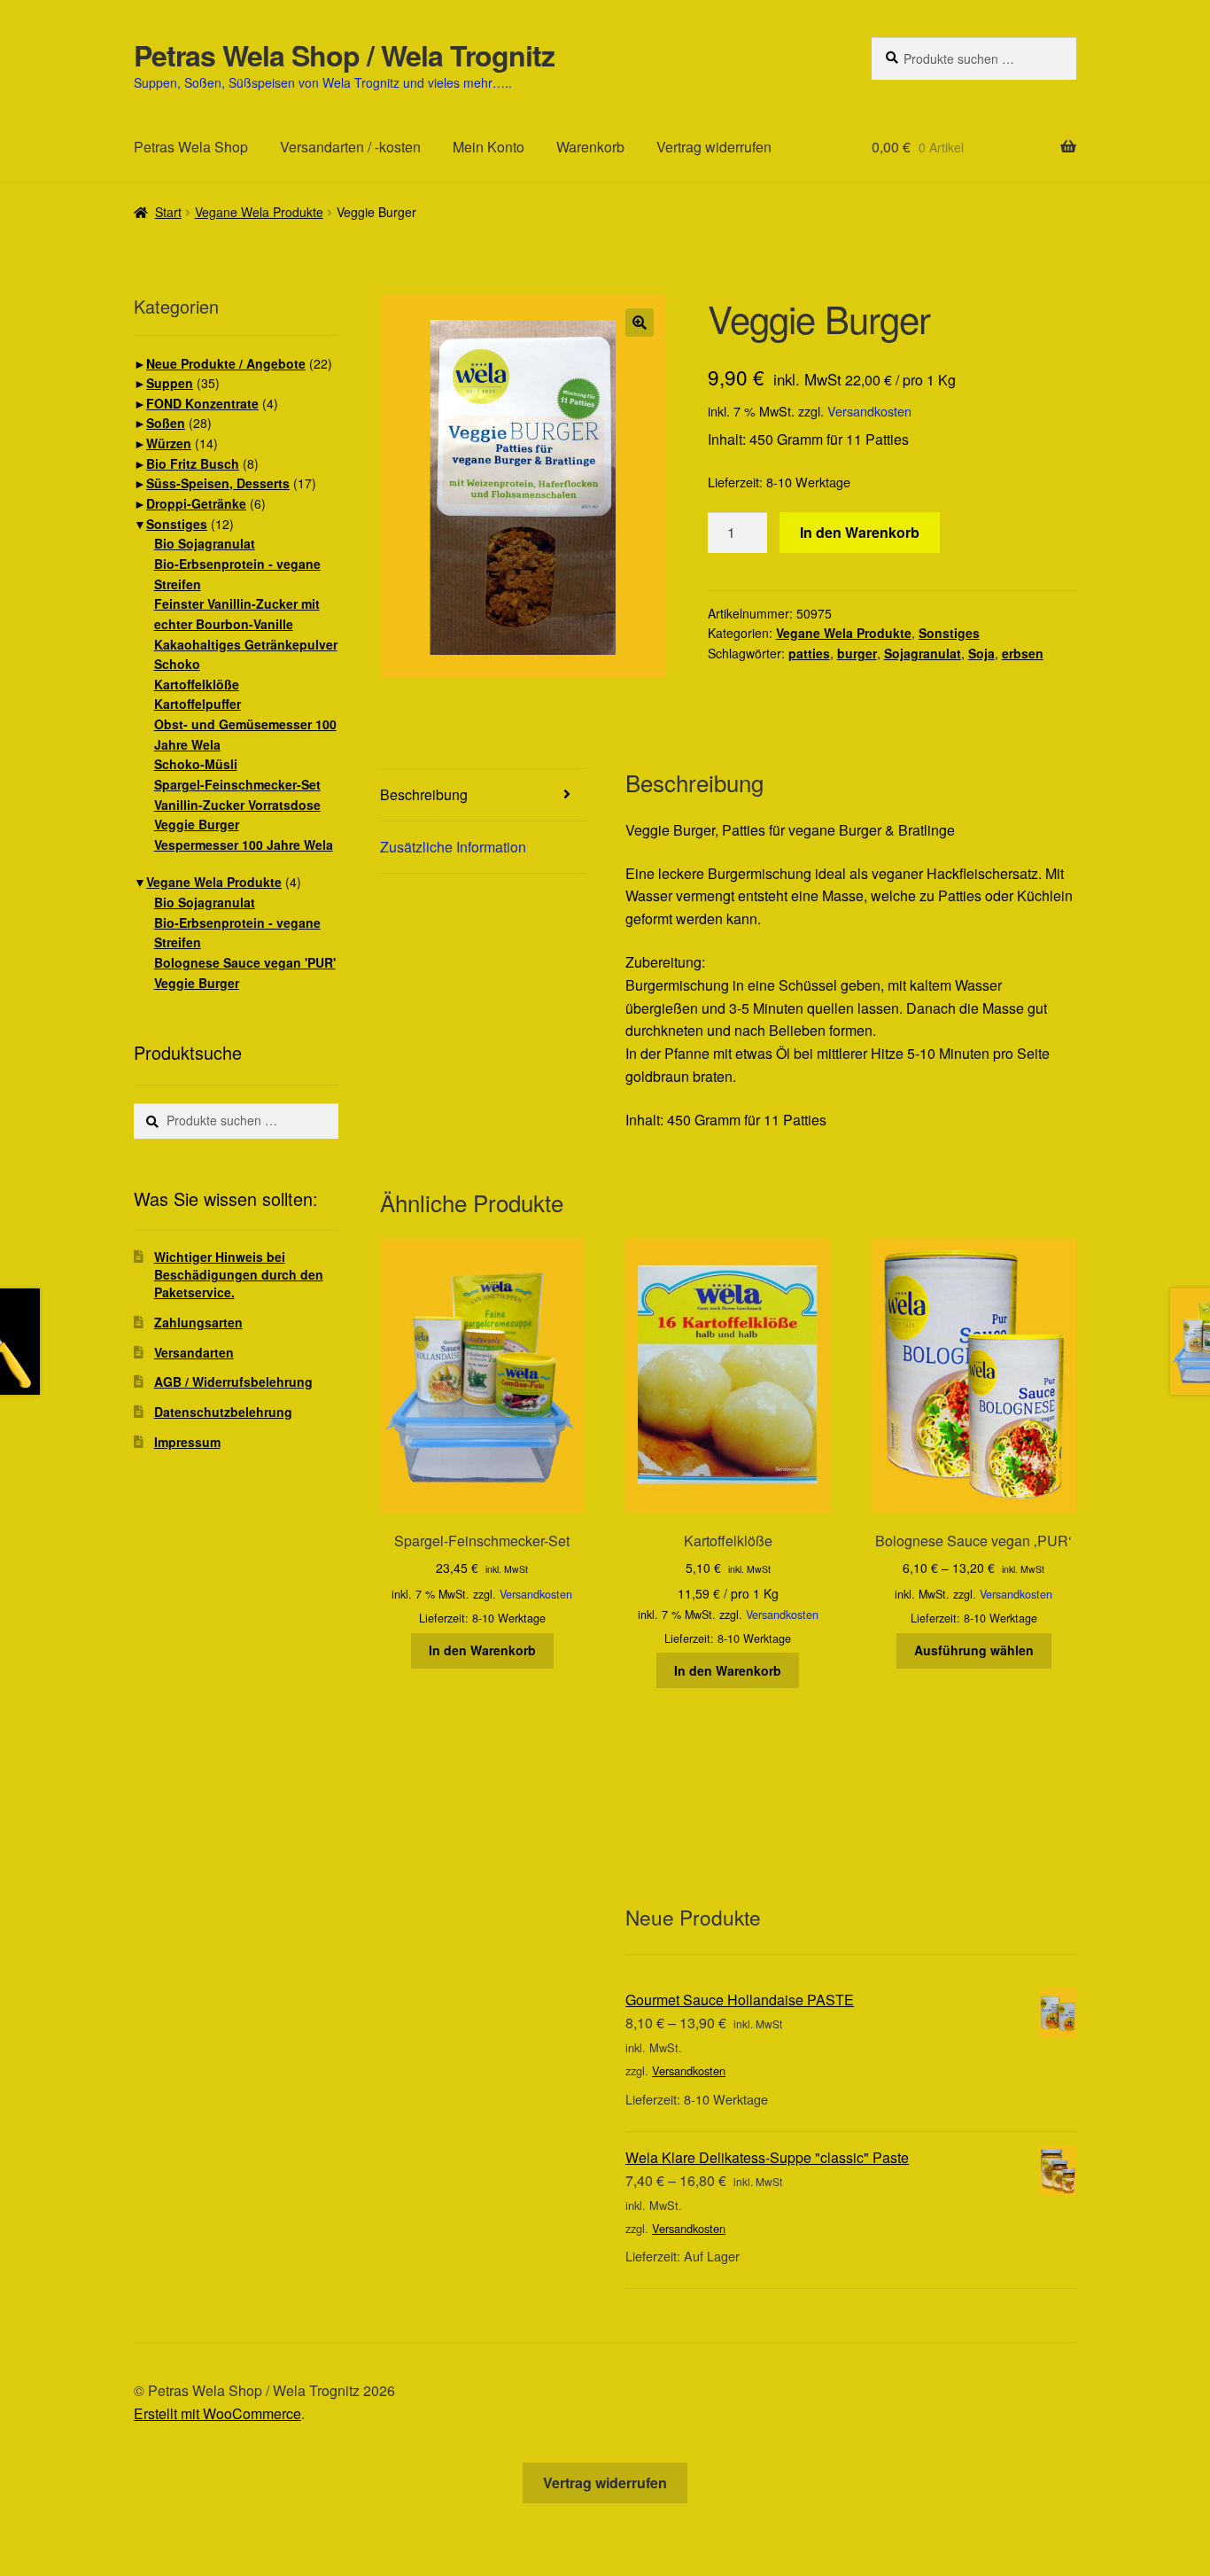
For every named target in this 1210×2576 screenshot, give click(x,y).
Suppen (170, 383)
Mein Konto (489, 147)
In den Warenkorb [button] (482, 1650)
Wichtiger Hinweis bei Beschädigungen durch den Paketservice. (239, 1274)
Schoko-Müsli (196, 764)
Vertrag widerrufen (714, 147)
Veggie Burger (197, 824)
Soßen (166, 423)
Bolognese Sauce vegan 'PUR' (245, 962)
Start (168, 212)
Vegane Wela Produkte (259, 212)
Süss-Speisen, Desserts (218, 483)
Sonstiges (949, 633)
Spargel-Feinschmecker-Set (237, 784)
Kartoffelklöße (197, 684)
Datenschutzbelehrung (223, 1412)
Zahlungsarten (198, 1322)
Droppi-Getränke (196, 503)
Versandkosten (869, 411)
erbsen (1023, 653)
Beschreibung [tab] (424, 794)
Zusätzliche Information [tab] (453, 847)
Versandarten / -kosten (350, 147)
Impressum (187, 1442)
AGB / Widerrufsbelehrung (233, 1381)
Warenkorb (590, 147)
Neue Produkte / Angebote (226, 363)
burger (857, 653)
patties (809, 653)
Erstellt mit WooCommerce (217, 2413)
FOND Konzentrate (202, 403)
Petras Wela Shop (191, 147)
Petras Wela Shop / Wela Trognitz (344, 55)
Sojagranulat (923, 653)
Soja (981, 653)
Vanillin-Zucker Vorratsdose (237, 805)
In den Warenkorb (860, 532)
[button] (640, 323)
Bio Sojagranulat (205, 543)
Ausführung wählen (974, 1650)
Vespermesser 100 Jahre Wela (244, 844)
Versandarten (194, 1352)
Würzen (169, 443)
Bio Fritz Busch (193, 463)
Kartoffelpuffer (198, 704)
